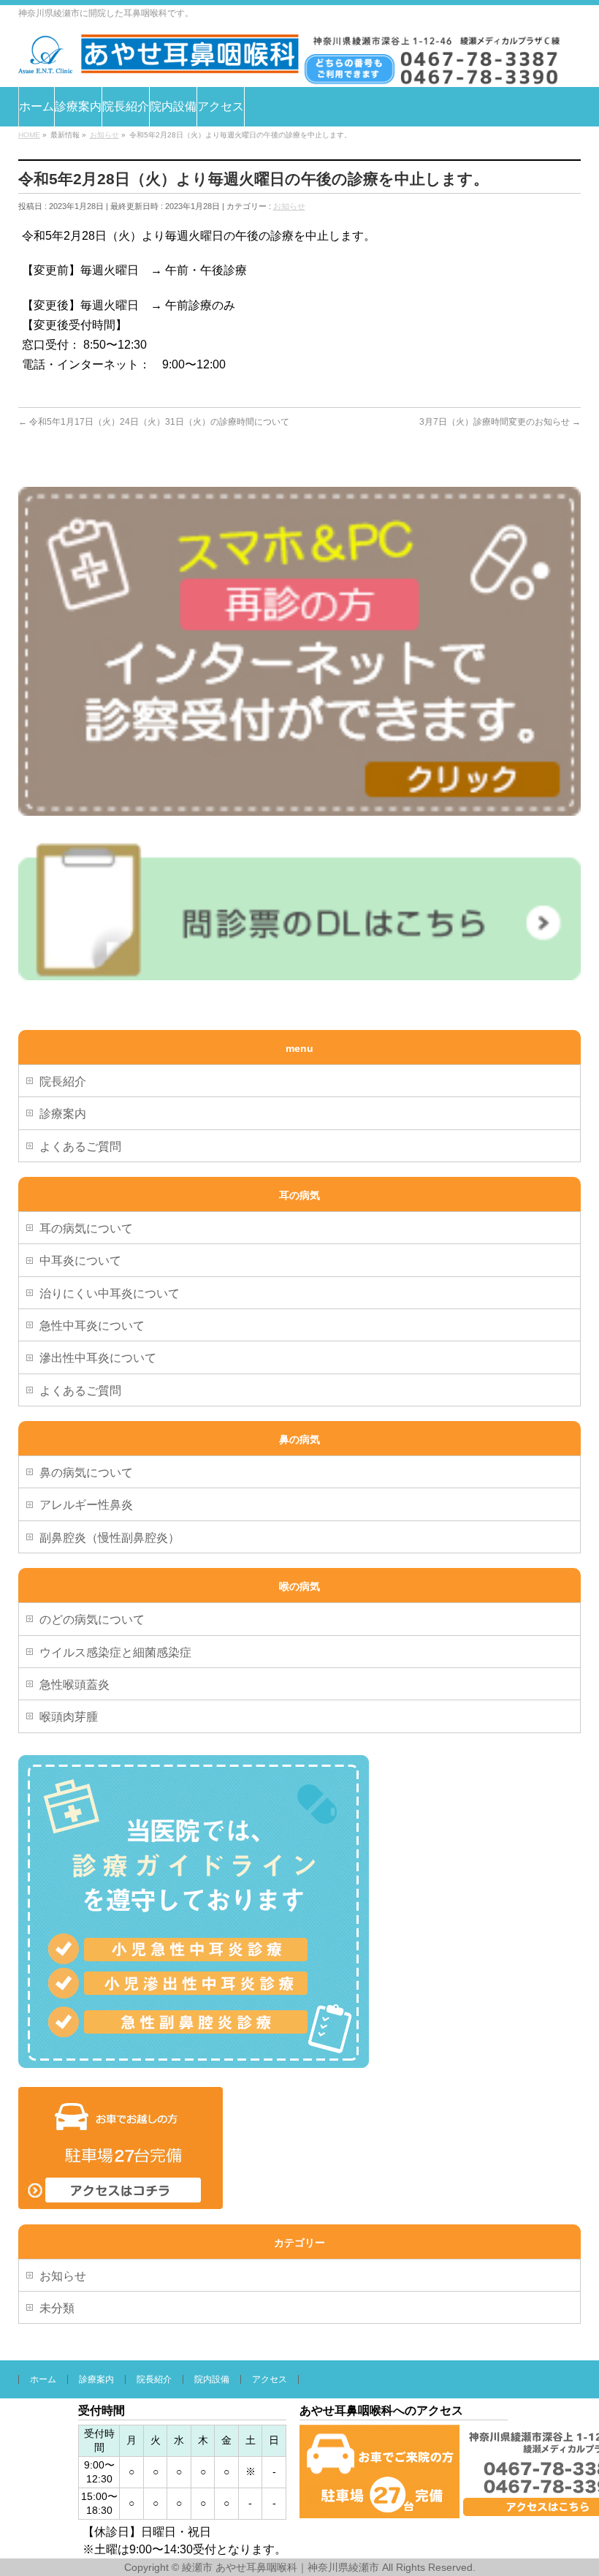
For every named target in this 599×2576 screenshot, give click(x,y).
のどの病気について (92, 1620)
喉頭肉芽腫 (69, 1717)
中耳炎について (80, 1261)
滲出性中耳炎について (98, 1358)
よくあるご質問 (80, 1147)
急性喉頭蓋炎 (75, 1685)
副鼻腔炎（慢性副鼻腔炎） (110, 1538)
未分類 (57, 2308)
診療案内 (63, 1114)
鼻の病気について (86, 1473)
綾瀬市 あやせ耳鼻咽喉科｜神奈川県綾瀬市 (281, 2567)
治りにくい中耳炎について (110, 1293)
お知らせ (289, 206)
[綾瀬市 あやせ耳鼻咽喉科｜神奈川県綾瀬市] (159, 57)
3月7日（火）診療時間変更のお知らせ (500, 422)
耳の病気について (86, 1228)
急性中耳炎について (92, 1326)
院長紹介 (63, 1081)
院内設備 (212, 2379)
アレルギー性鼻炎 (86, 1505)
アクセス (270, 2379)
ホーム (43, 2379)
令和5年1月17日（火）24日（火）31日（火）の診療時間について (154, 422)
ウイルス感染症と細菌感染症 (115, 1652)
